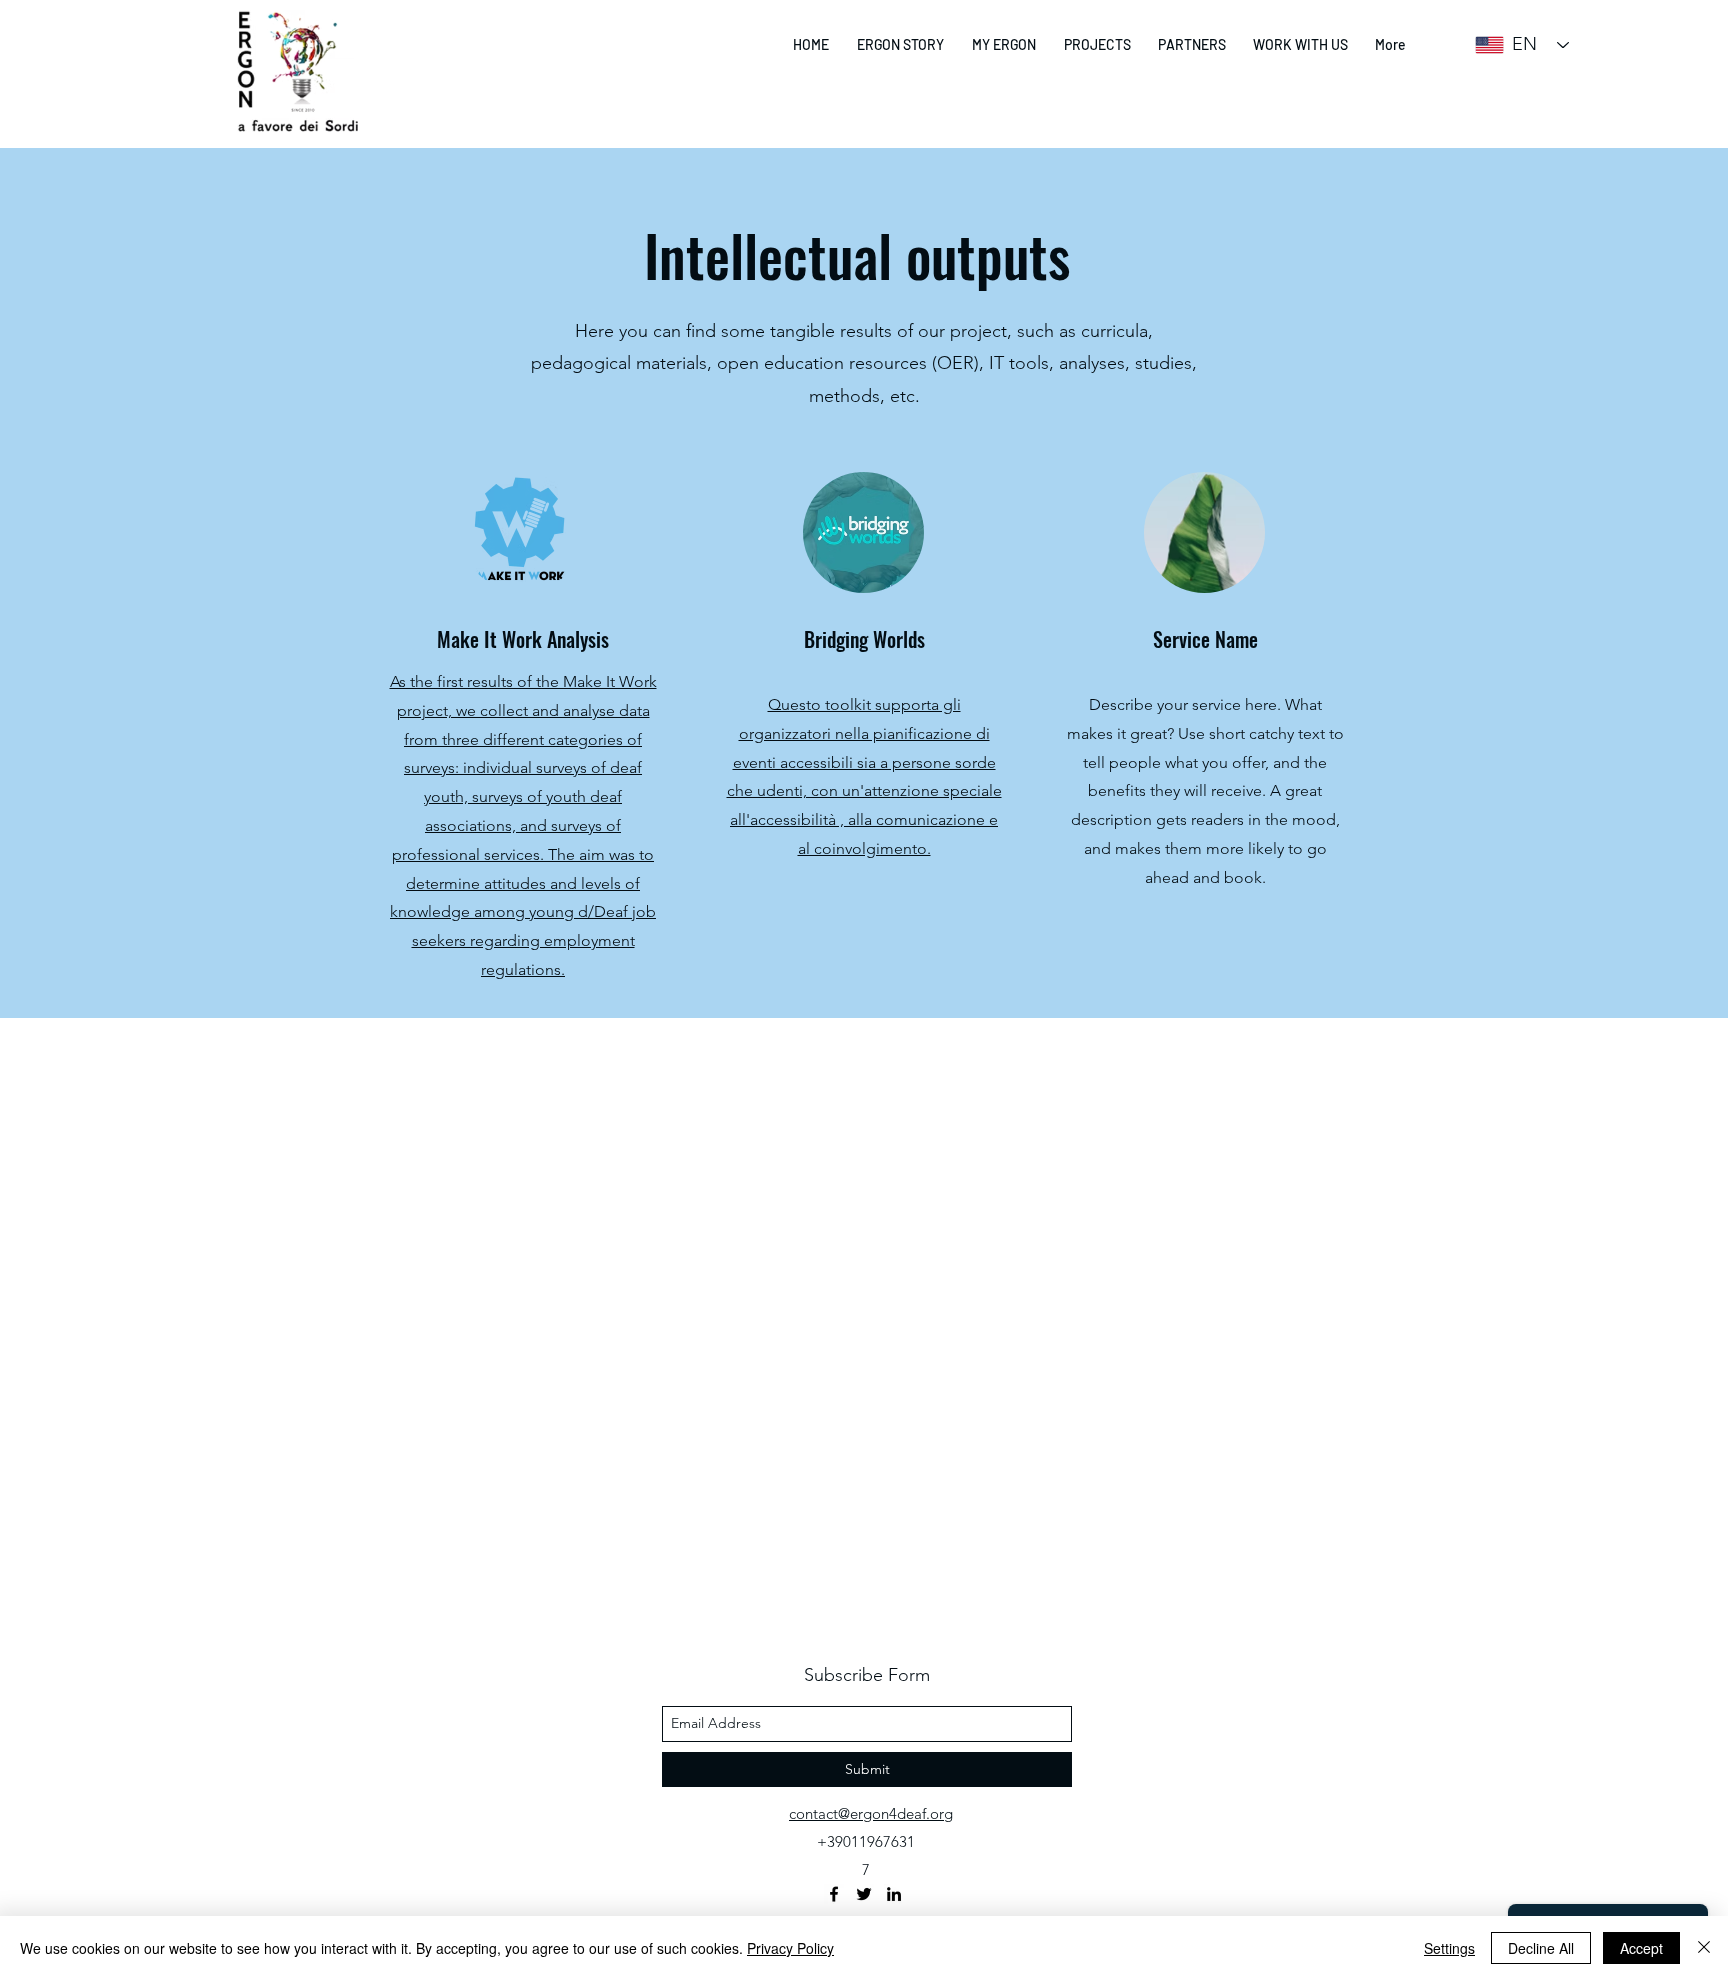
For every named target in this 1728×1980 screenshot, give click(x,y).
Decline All (1541, 1948)
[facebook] (834, 1894)
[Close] (1704, 1948)
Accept (1641, 1948)
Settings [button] (1449, 1948)
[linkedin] (894, 1894)
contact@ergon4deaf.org (871, 1813)
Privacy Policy (790, 1948)
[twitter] (864, 1894)
